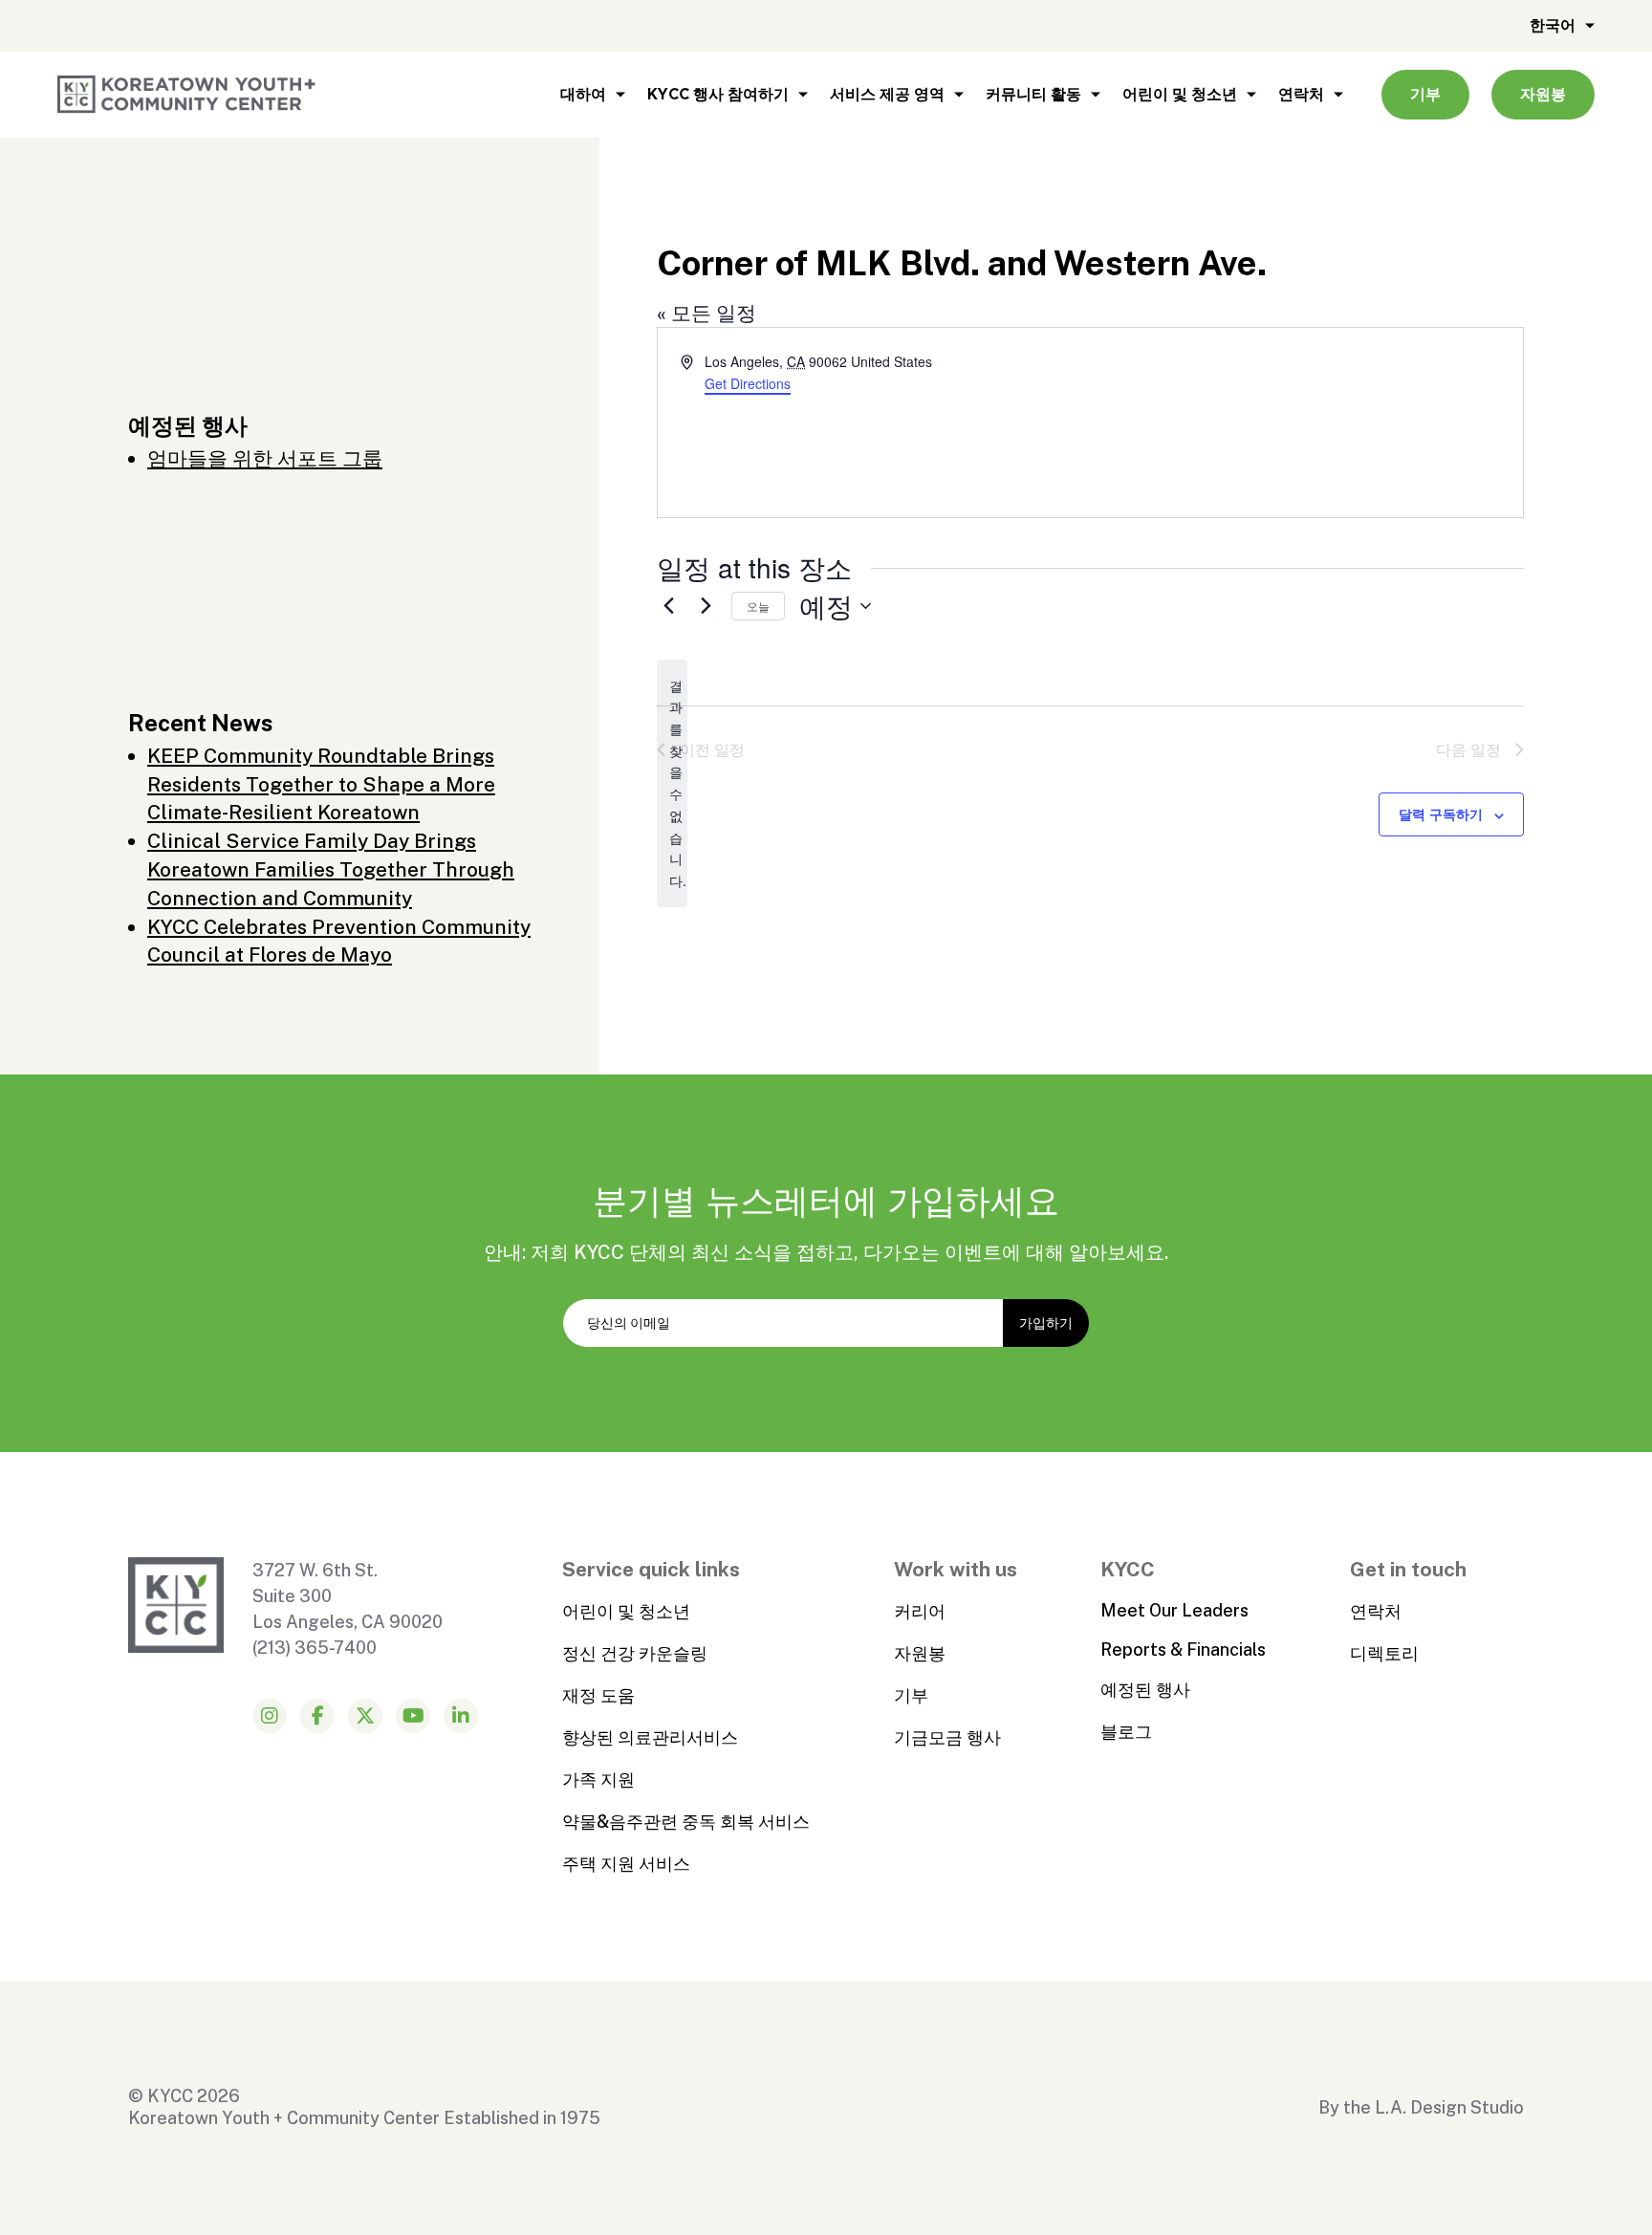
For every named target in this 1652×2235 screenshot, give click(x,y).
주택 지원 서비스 (626, 1864)
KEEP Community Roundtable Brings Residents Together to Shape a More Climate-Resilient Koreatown (321, 784)
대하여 (583, 94)
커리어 (920, 1611)
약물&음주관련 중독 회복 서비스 (686, 1822)
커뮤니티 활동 (1033, 94)
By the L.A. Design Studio (1421, 2107)
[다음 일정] (706, 606)
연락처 (1301, 94)
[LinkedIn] (461, 1716)
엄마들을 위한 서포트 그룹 (265, 458)
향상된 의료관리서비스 (650, 1737)
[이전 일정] (668, 606)
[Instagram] (270, 1716)
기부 (1425, 94)
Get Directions (748, 383)
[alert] (672, 783)
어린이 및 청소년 (1180, 94)
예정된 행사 (1145, 1690)
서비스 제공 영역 (887, 94)
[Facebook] (317, 1716)
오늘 (758, 606)
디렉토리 (1384, 1653)
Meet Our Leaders (1174, 1610)
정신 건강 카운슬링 (635, 1653)
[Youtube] (413, 1716)
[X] (365, 1716)
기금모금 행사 (947, 1737)
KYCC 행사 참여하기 (718, 94)
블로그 (1126, 1732)
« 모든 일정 (706, 313)
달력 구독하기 (1441, 814)
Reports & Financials (1183, 1649)
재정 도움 (598, 1695)
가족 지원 (598, 1779)
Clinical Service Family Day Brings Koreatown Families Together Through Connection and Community (331, 869)
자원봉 (1543, 94)
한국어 (1553, 25)
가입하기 (1046, 1323)
